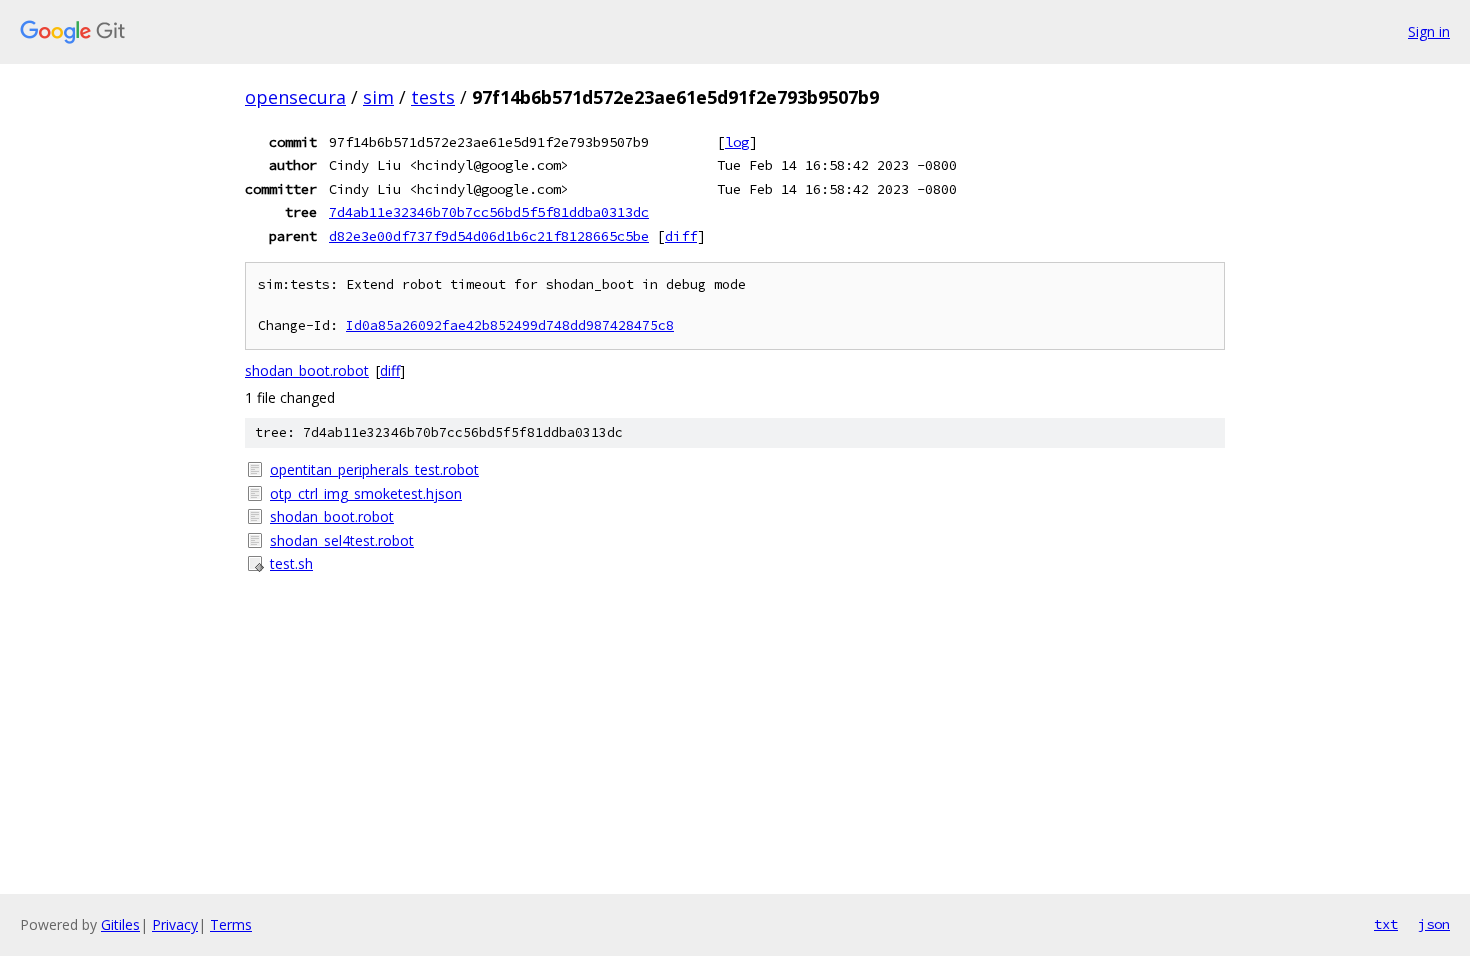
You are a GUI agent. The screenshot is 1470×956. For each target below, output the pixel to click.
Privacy (175, 924)
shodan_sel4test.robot (342, 540)
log (737, 142)
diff (681, 236)
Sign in (1429, 31)
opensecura (295, 97)
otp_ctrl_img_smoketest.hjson (366, 493)
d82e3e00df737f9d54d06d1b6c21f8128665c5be (489, 236)
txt (1386, 924)
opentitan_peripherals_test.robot (374, 469)
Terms (231, 924)
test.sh (291, 563)
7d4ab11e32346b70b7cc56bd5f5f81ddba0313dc (489, 212)
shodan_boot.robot (307, 370)
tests (433, 97)
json (1434, 924)
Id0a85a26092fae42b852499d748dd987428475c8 (510, 325)
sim (378, 97)
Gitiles (120, 924)
